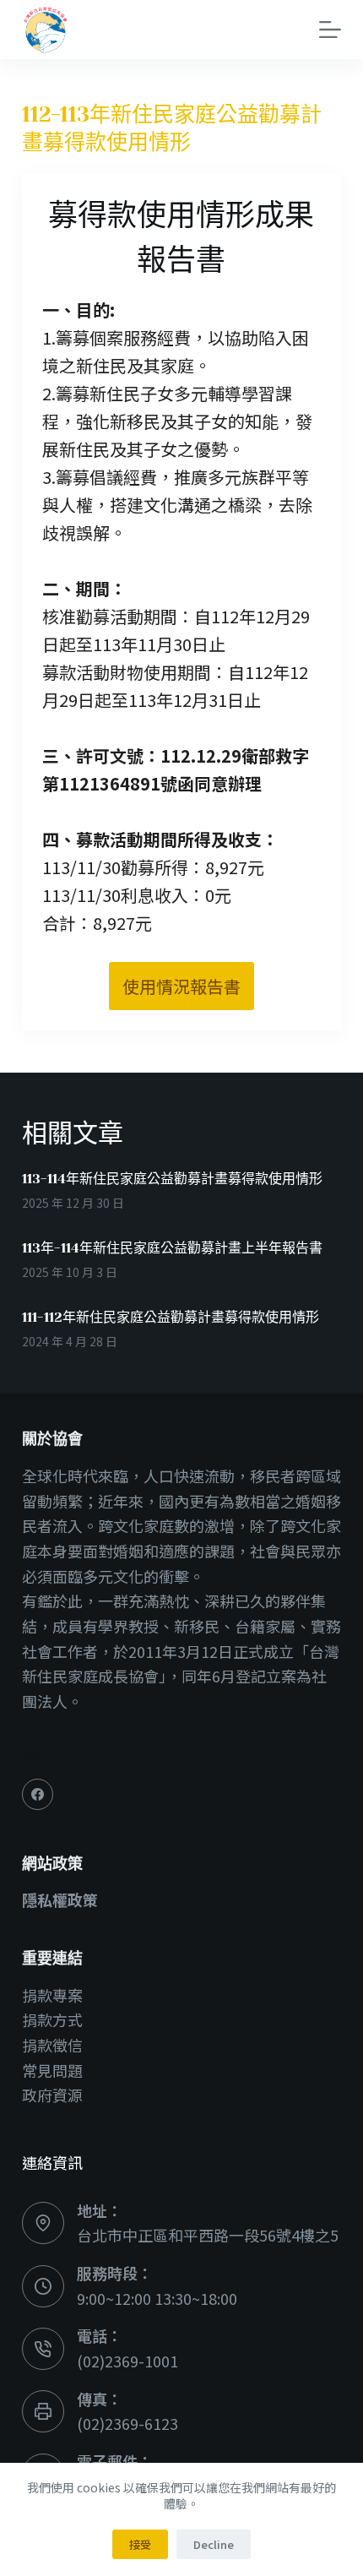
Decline (214, 2544)
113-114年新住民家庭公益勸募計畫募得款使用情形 (172, 1179)
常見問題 (52, 2070)
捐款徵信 (52, 2045)
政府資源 (52, 2095)
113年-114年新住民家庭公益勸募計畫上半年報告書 (172, 1248)
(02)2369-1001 (127, 2361)
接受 (140, 2544)
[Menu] (330, 30)
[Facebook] (38, 1795)
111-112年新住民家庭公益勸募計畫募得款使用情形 (171, 1317)
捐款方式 (52, 2019)
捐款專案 (52, 1995)
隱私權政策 (60, 1899)
